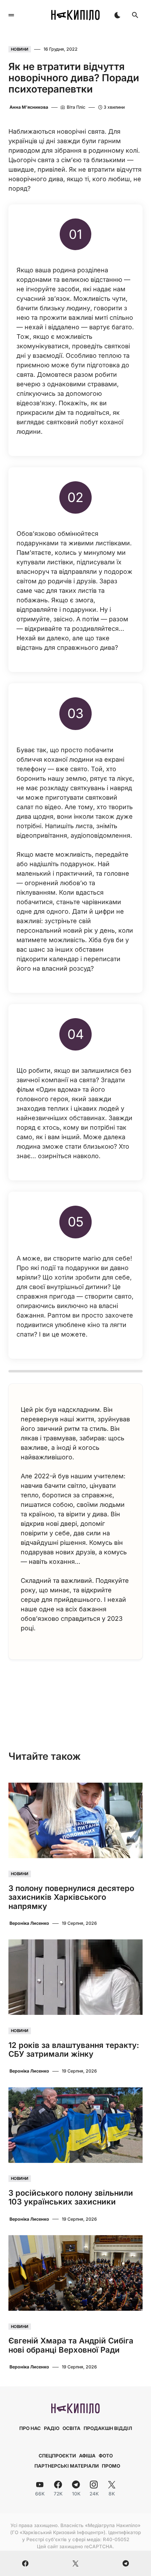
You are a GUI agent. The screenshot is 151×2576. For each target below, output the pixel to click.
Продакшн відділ (108, 2428)
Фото (106, 2456)
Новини (20, 49)
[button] (11, 15)
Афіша (87, 2456)
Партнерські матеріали (67, 2466)
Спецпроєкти (57, 2456)
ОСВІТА (71, 2428)
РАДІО (52, 2428)
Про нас (30, 2428)
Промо (111, 2466)
